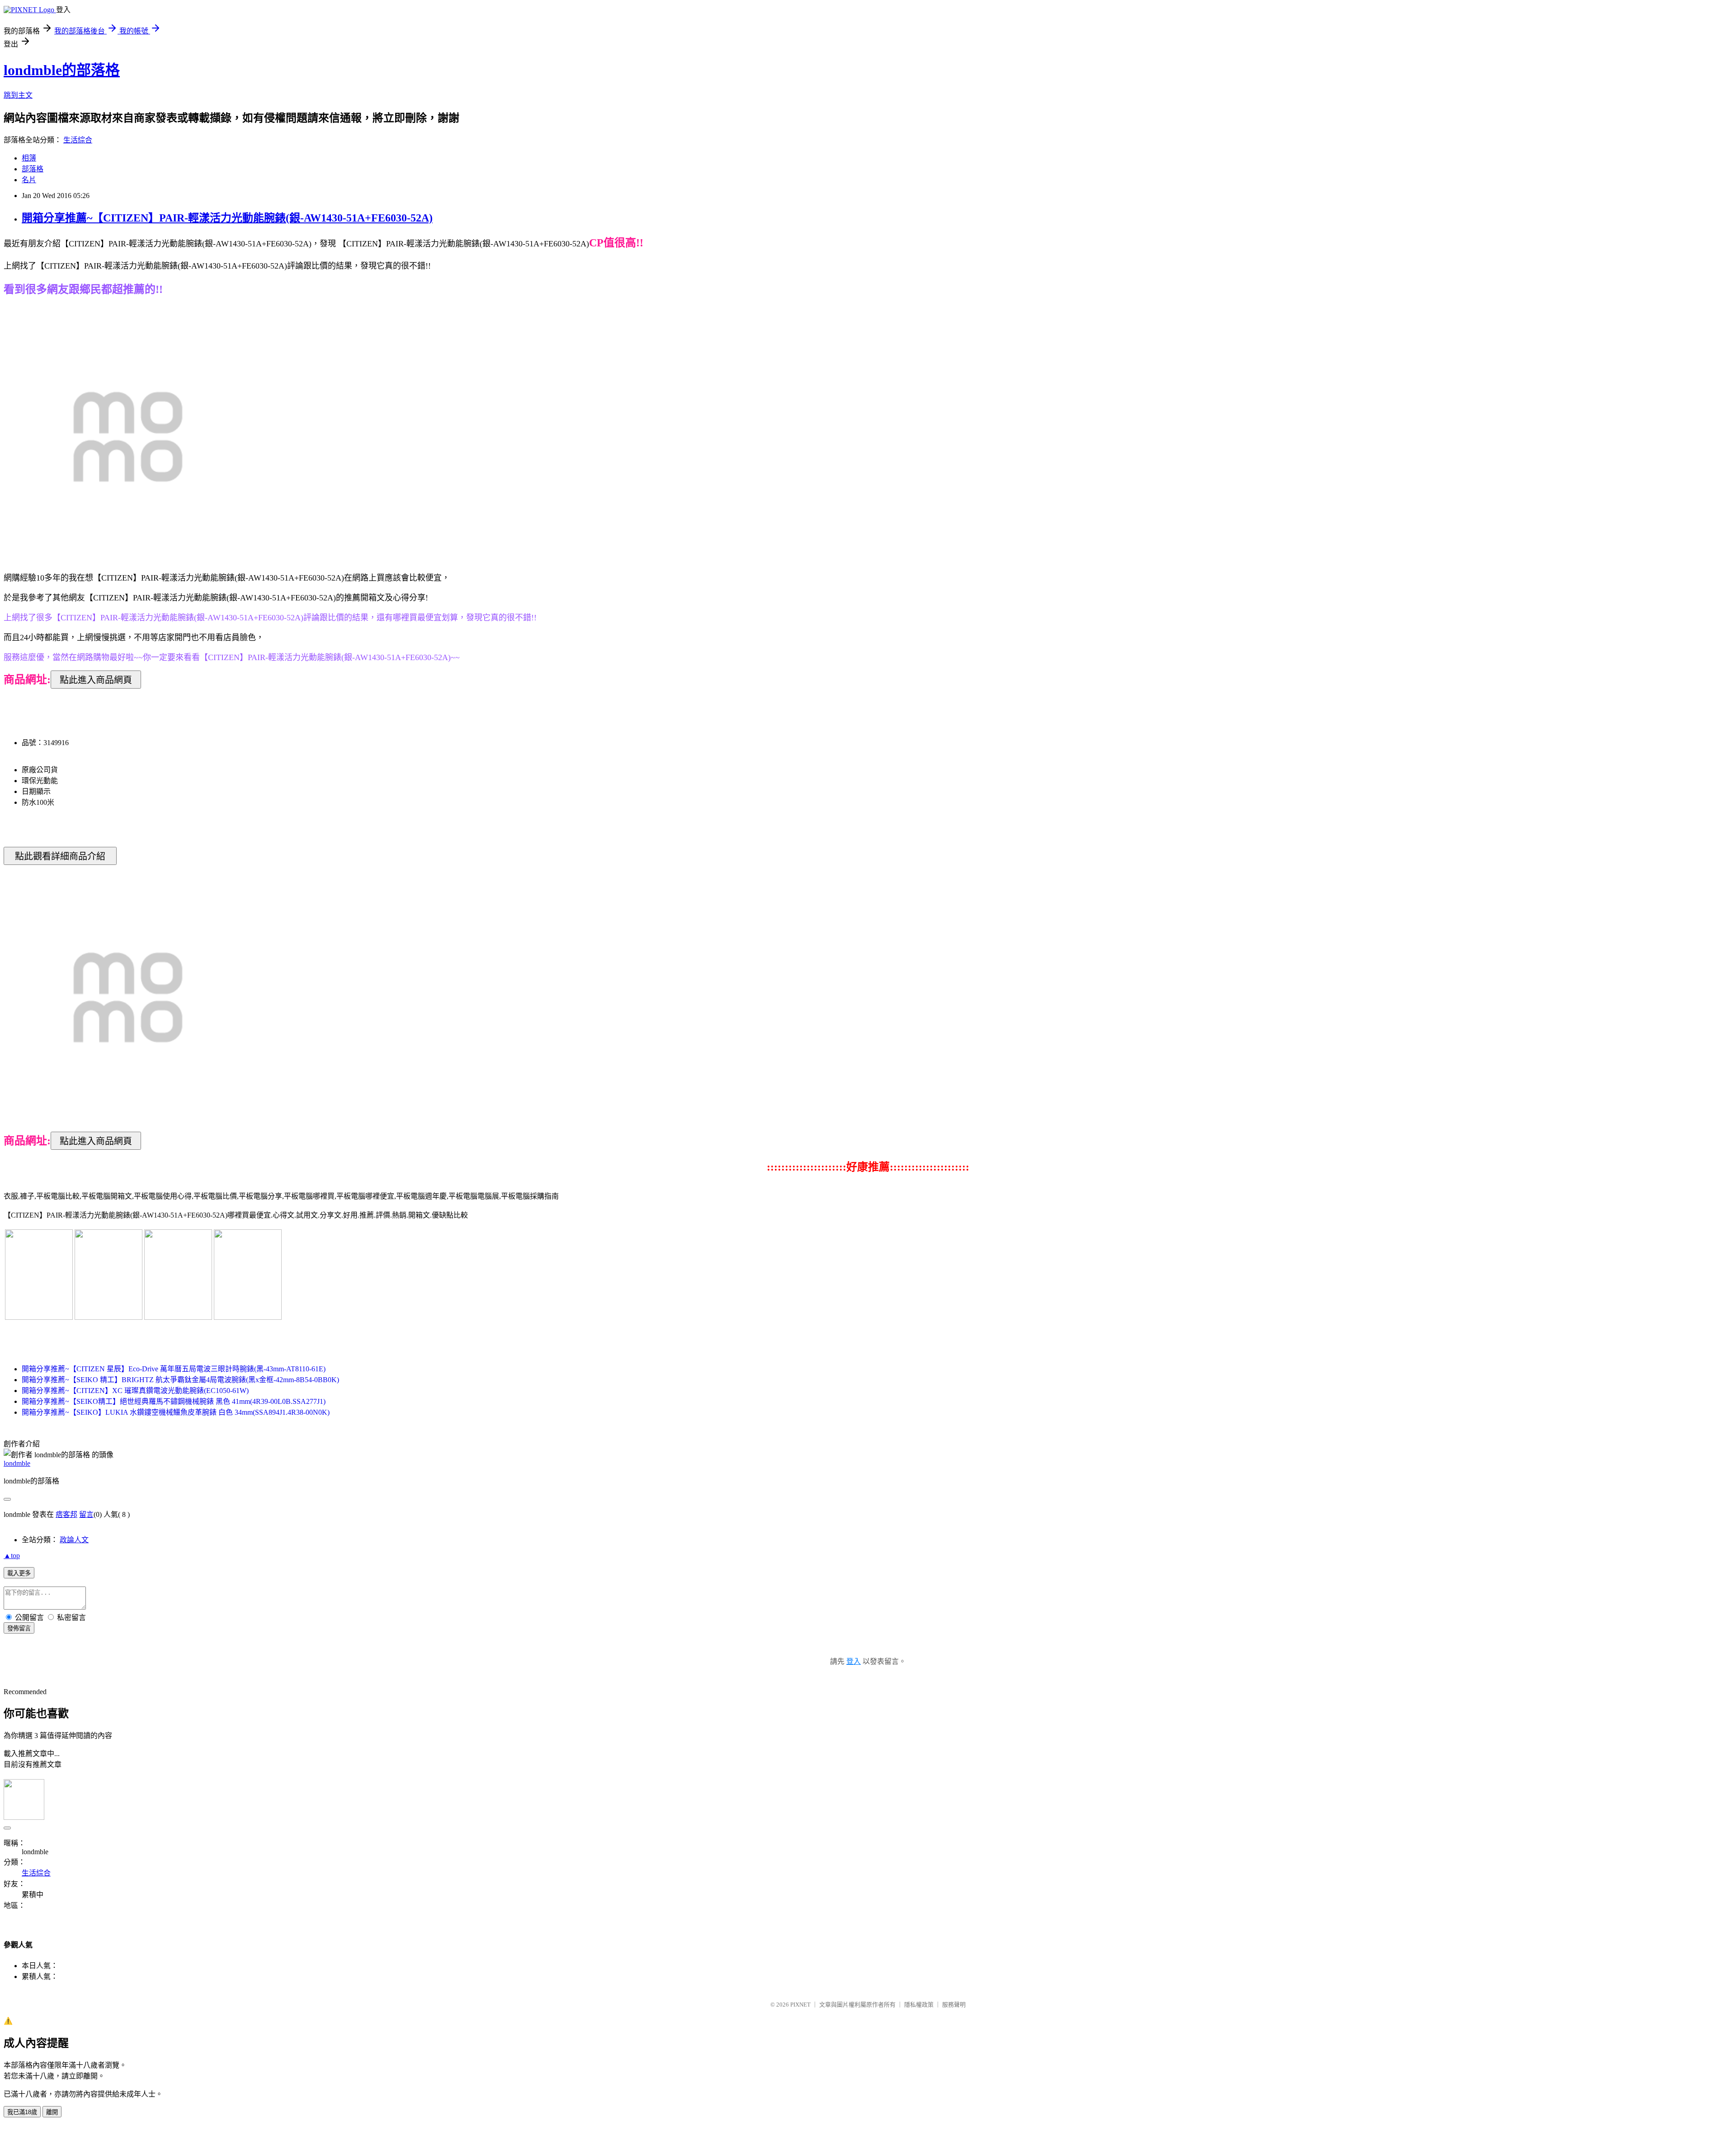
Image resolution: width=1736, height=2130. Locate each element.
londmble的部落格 (62, 70)
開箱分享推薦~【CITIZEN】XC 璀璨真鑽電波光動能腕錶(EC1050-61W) (135, 1391)
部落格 (33, 169)
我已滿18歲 (22, 2112)
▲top (12, 1556)
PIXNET (800, 2005)
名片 (29, 180)
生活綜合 (78, 140)
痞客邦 (66, 1514)
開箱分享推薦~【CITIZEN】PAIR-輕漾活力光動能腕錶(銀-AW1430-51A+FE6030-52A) (227, 218)
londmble (17, 1463)
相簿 (29, 158)
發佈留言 (19, 1628)
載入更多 (19, 1573)
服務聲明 (954, 2005)
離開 (52, 2112)
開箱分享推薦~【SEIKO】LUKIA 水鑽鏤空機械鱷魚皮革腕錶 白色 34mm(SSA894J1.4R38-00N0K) (176, 1412)
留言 (86, 1514)
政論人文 (74, 1540)
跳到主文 (18, 95)
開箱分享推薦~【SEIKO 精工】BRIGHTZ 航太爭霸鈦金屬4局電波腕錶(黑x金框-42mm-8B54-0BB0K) (180, 1380)
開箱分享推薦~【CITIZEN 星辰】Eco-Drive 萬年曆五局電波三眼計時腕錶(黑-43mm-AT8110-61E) (174, 1369)
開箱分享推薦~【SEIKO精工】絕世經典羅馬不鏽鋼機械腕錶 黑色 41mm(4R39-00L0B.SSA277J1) (174, 1401)
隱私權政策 (919, 2005)
